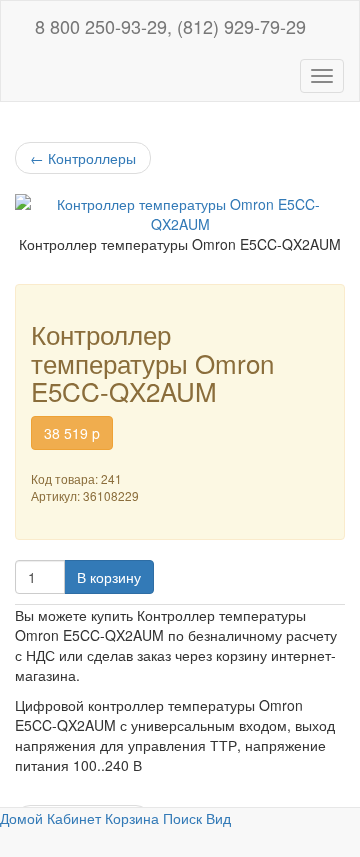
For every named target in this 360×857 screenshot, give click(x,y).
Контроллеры (83, 158)
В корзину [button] (109, 577)
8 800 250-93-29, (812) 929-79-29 (168, 26)
